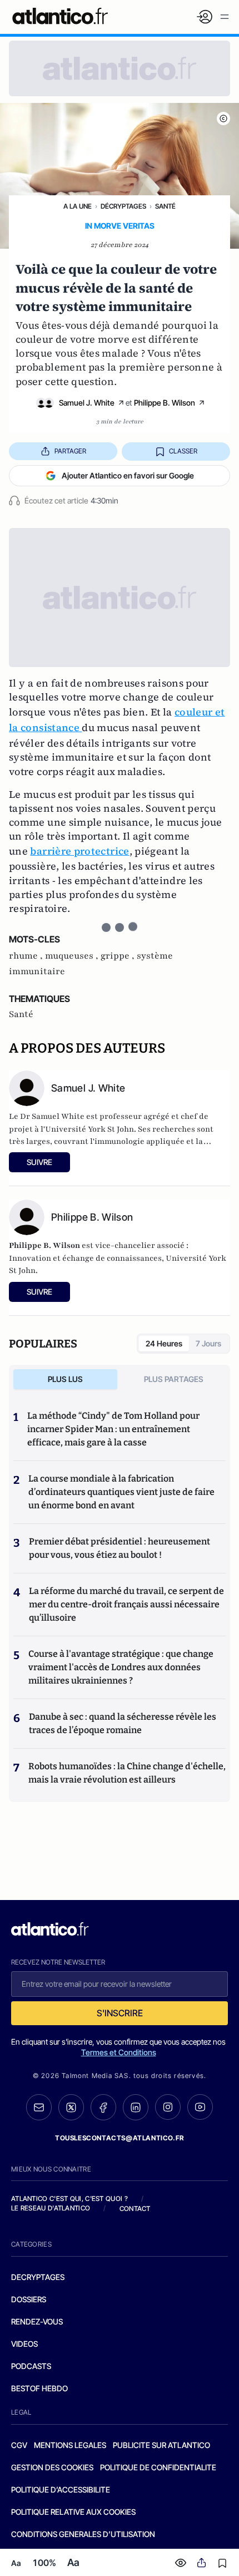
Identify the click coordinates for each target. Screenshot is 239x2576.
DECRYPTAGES (38, 2277)
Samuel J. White (87, 403)
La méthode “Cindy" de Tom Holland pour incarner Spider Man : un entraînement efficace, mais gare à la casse (113, 1429)
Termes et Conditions (119, 2052)
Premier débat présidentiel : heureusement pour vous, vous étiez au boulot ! (120, 1548)
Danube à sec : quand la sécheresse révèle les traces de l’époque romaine (123, 1723)
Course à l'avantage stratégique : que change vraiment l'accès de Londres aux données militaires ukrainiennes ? (121, 1667)
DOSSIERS (29, 2299)
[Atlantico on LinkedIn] (136, 2107)
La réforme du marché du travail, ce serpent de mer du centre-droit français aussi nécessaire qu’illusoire (126, 1604)
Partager (70, 451)
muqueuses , (73, 956)
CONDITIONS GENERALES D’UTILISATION (83, 2534)
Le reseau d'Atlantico (51, 2208)
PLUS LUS (65, 1379)
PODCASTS (31, 2366)
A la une (78, 206)
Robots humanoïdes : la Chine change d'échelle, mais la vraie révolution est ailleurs (127, 1773)
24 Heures (164, 1343)
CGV (19, 2445)
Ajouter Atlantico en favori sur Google (128, 475)
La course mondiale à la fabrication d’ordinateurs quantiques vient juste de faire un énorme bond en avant (121, 1492)
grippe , (119, 956)
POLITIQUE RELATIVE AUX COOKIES (73, 2512)
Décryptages (123, 206)
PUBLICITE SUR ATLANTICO (161, 2445)
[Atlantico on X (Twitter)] (71, 2107)
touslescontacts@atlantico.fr (120, 2138)
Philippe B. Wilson (165, 403)
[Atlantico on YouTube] (200, 2107)
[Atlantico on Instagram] (168, 2107)
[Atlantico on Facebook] (103, 2107)
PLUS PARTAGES (174, 1379)
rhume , (27, 956)
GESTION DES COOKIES (52, 2467)
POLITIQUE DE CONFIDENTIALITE (158, 2467)
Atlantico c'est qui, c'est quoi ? (69, 2199)
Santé (165, 206)
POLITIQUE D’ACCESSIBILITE (61, 2489)
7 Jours (208, 1343)
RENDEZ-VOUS (37, 2321)
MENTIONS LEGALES (70, 2445)
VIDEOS (24, 2344)
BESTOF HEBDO (39, 2388)
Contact (135, 2209)
